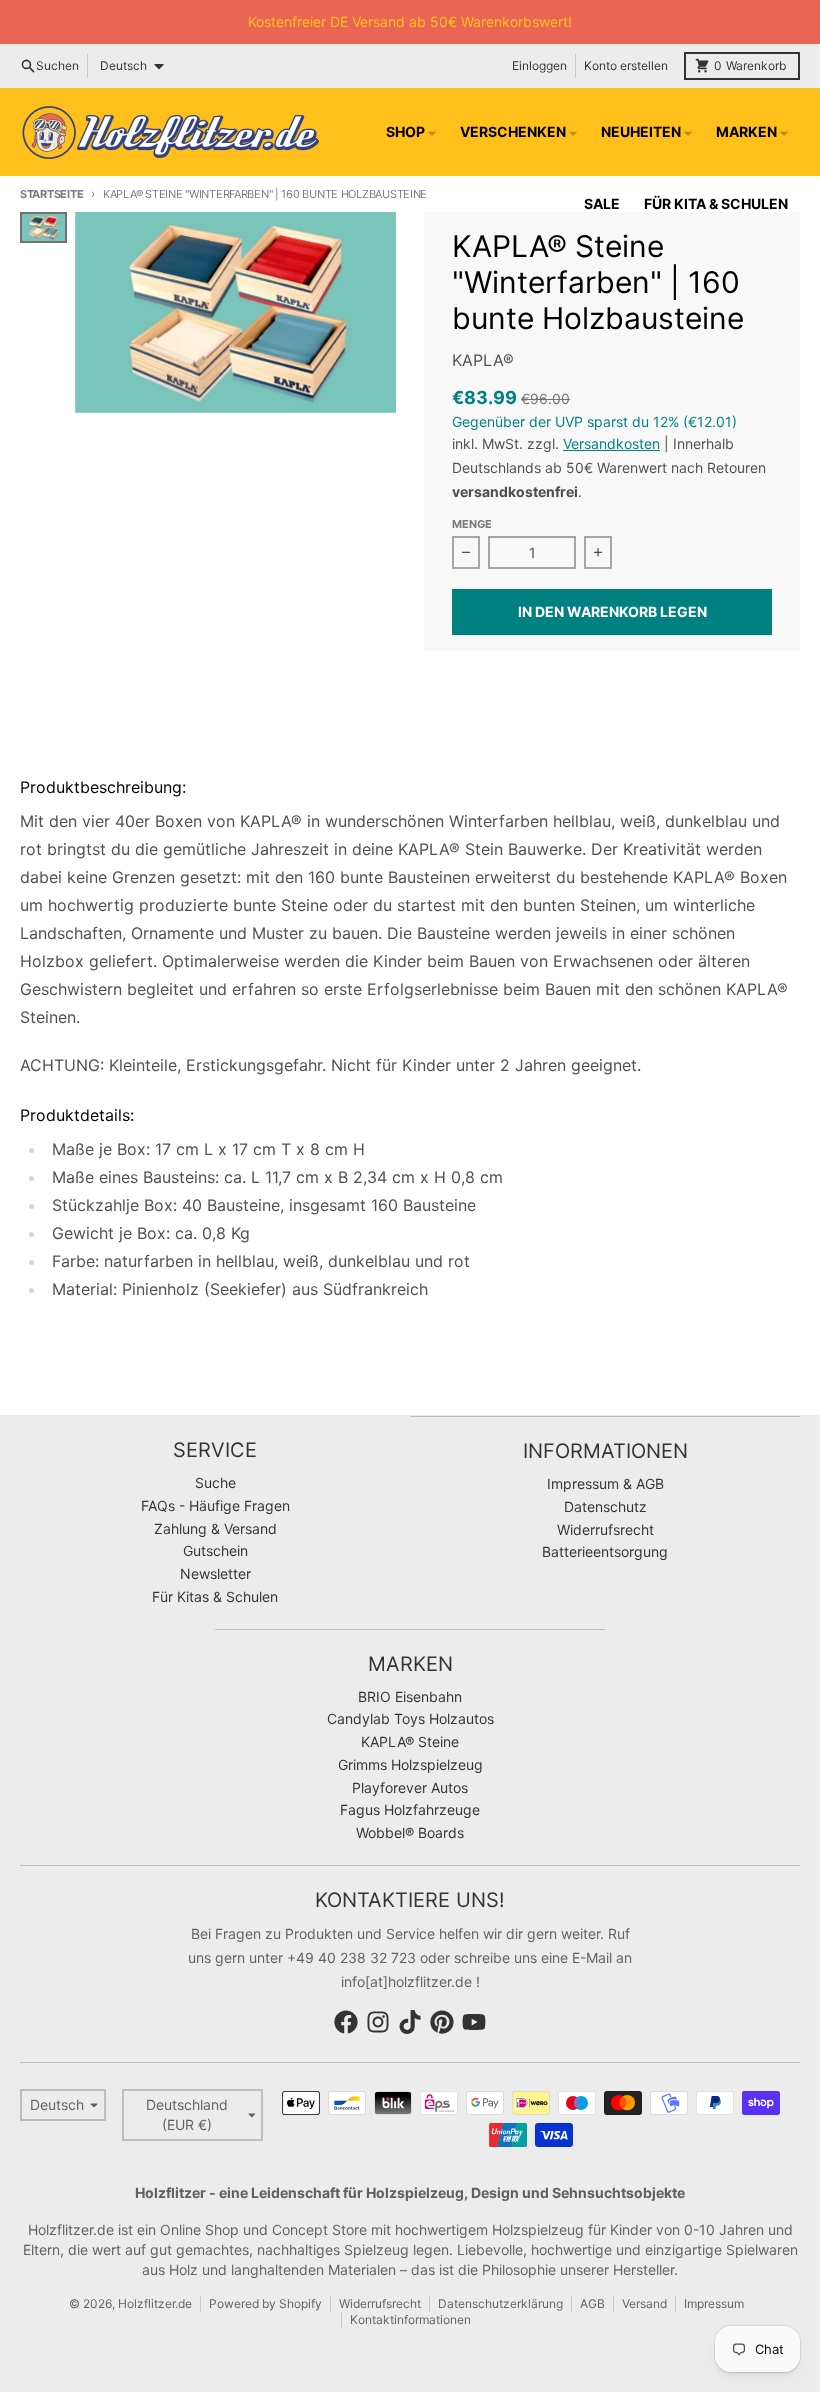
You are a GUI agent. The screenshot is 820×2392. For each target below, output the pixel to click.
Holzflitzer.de (155, 2303)
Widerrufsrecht (380, 2303)
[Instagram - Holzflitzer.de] (378, 2022)
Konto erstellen (626, 65)
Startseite (51, 194)
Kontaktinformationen (410, 2319)
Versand (644, 2303)
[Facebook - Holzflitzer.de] (346, 2022)
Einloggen (539, 65)
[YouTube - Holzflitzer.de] (474, 2022)
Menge (472, 524)
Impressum (714, 2303)
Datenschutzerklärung (500, 2303)
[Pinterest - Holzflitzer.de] (442, 2022)
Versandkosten (611, 443)
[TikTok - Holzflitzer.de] (410, 2022)
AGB (592, 2303)
